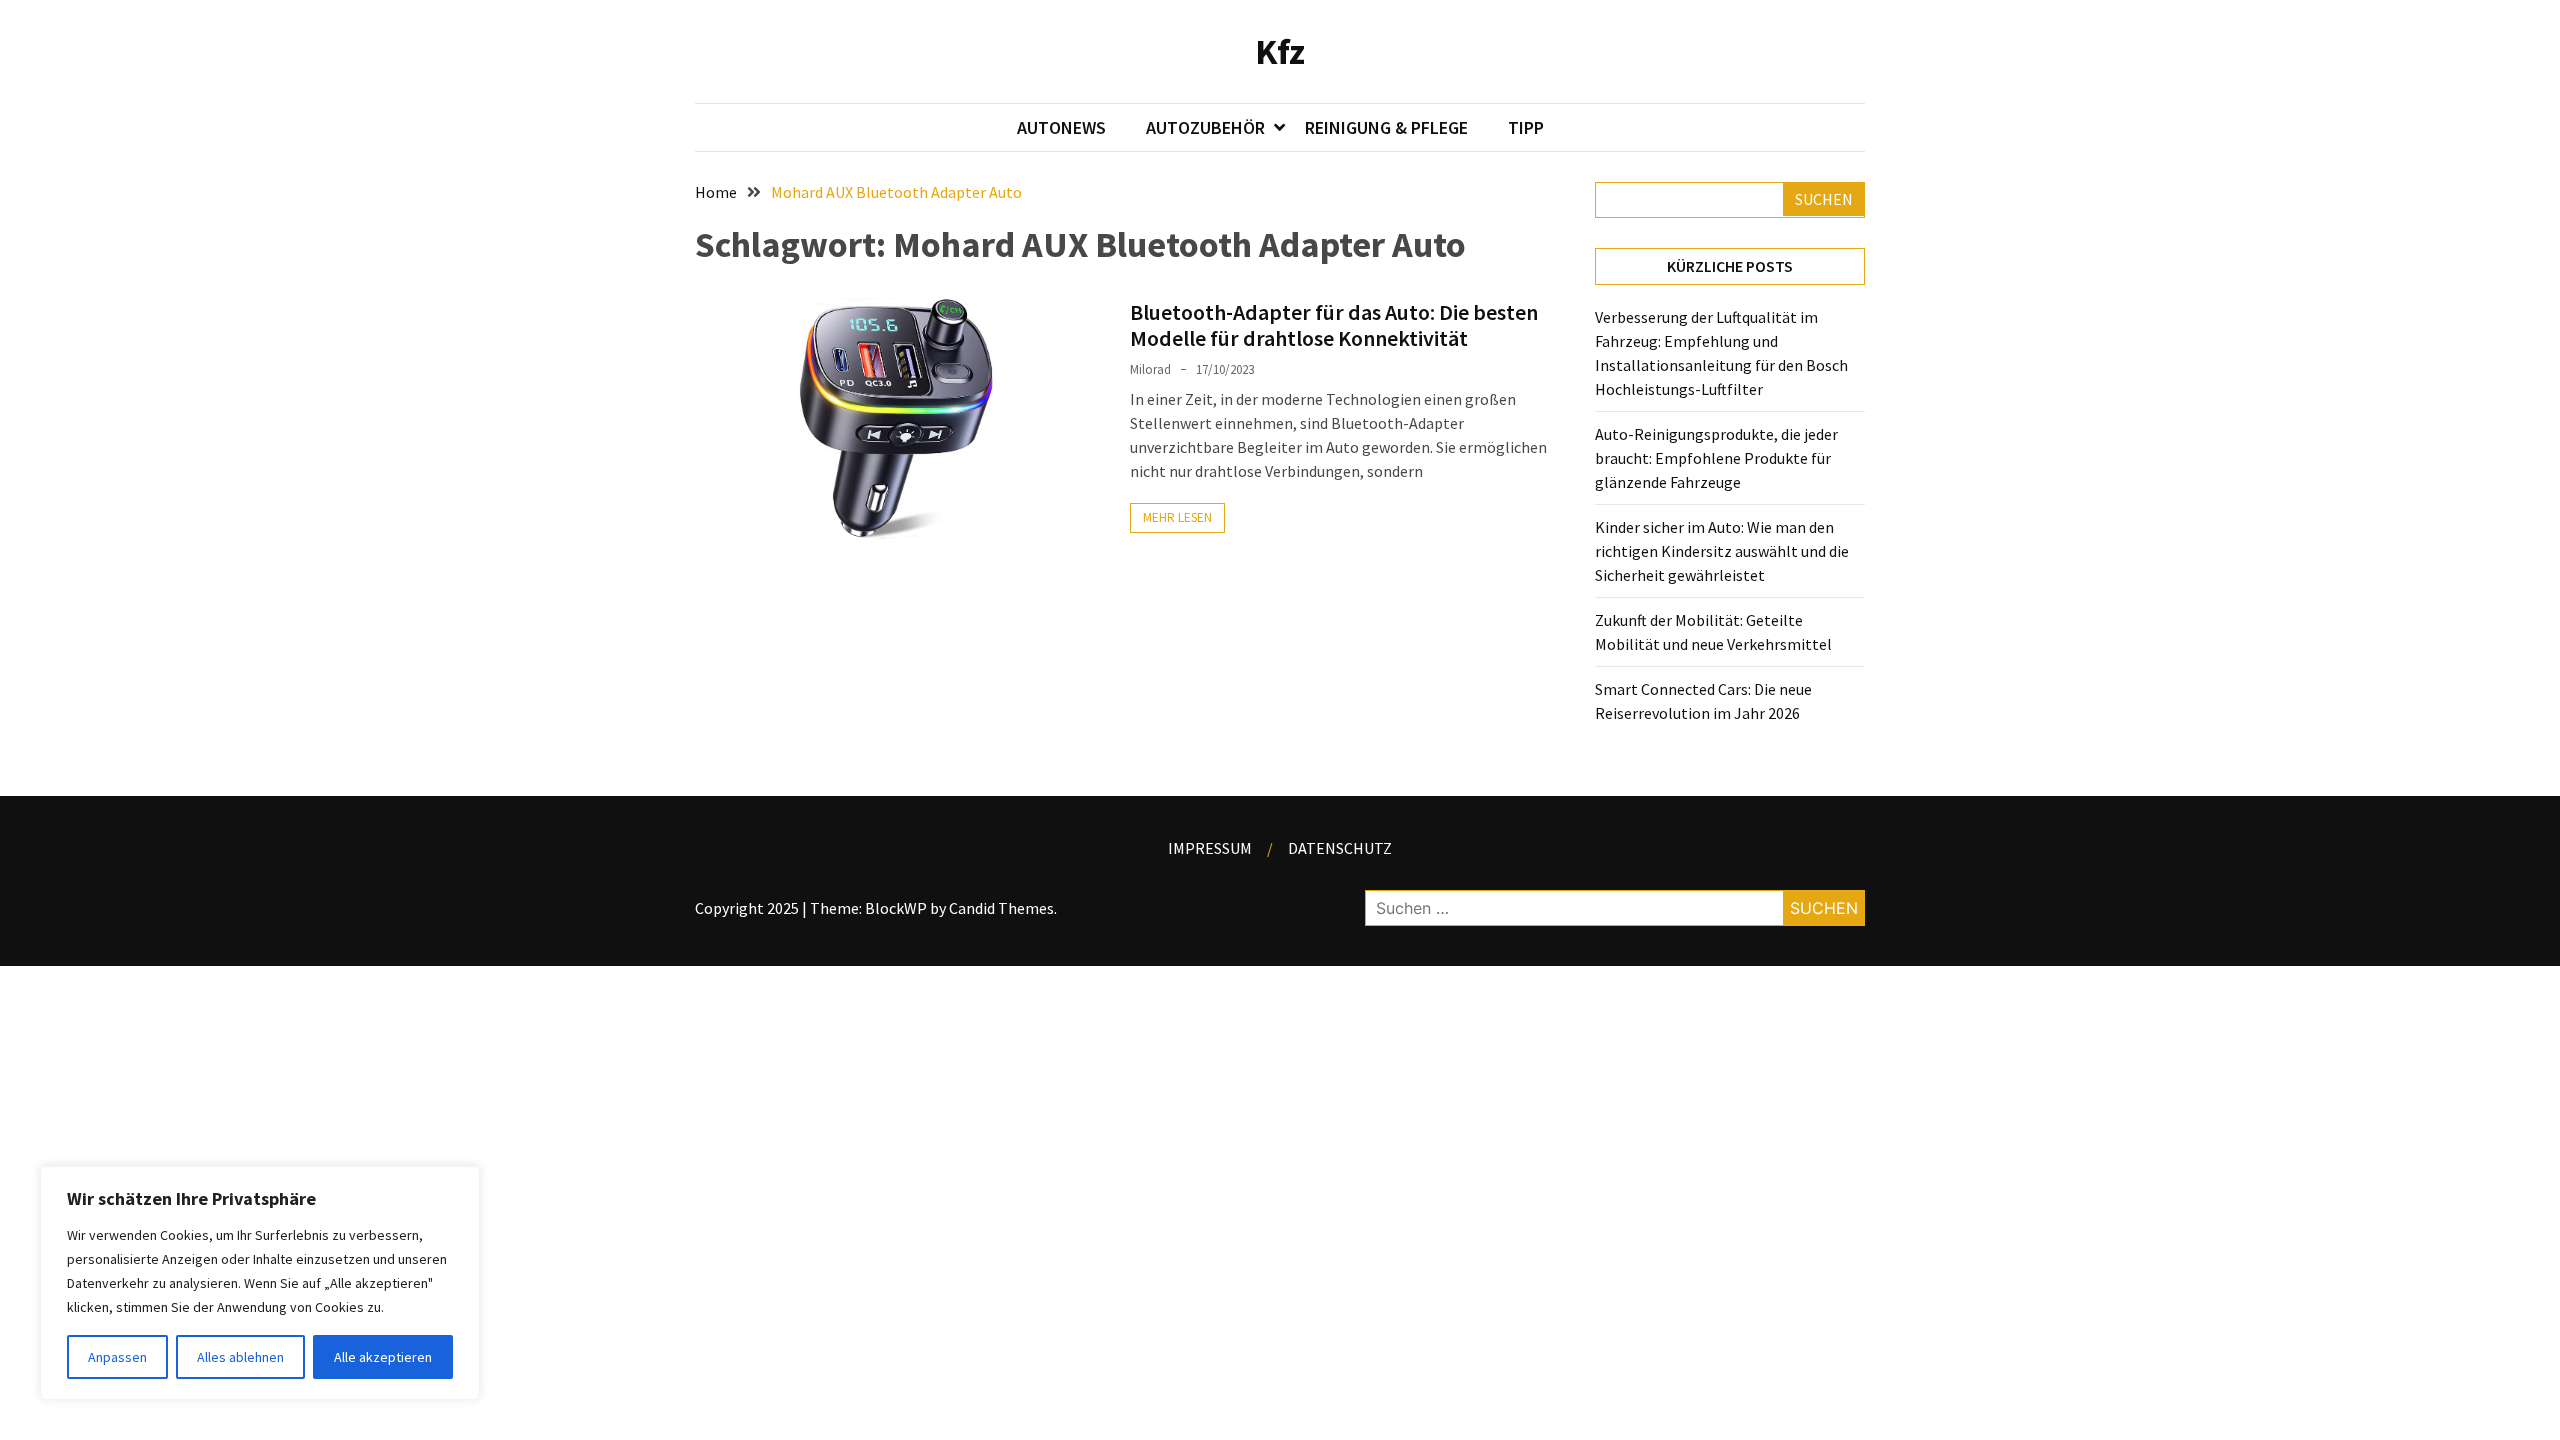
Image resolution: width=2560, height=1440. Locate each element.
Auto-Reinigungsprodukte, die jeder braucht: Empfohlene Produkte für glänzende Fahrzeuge (1716, 458)
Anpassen (117, 1357)
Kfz (1280, 51)
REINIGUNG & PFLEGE (1386, 127)
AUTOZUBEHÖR (1205, 127)
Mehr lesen (1177, 517)
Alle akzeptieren (383, 1357)
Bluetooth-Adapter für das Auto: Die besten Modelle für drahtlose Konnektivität (1334, 325)
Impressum (1210, 848)
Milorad (1150, 369)
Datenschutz (1340, 848)
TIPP (1526, 127)
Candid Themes (1001, 908)
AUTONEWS (1061, 127)
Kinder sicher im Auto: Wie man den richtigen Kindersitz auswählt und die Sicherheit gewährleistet (1722, 551)
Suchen (1824, 199)
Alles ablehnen (240, 1357)
